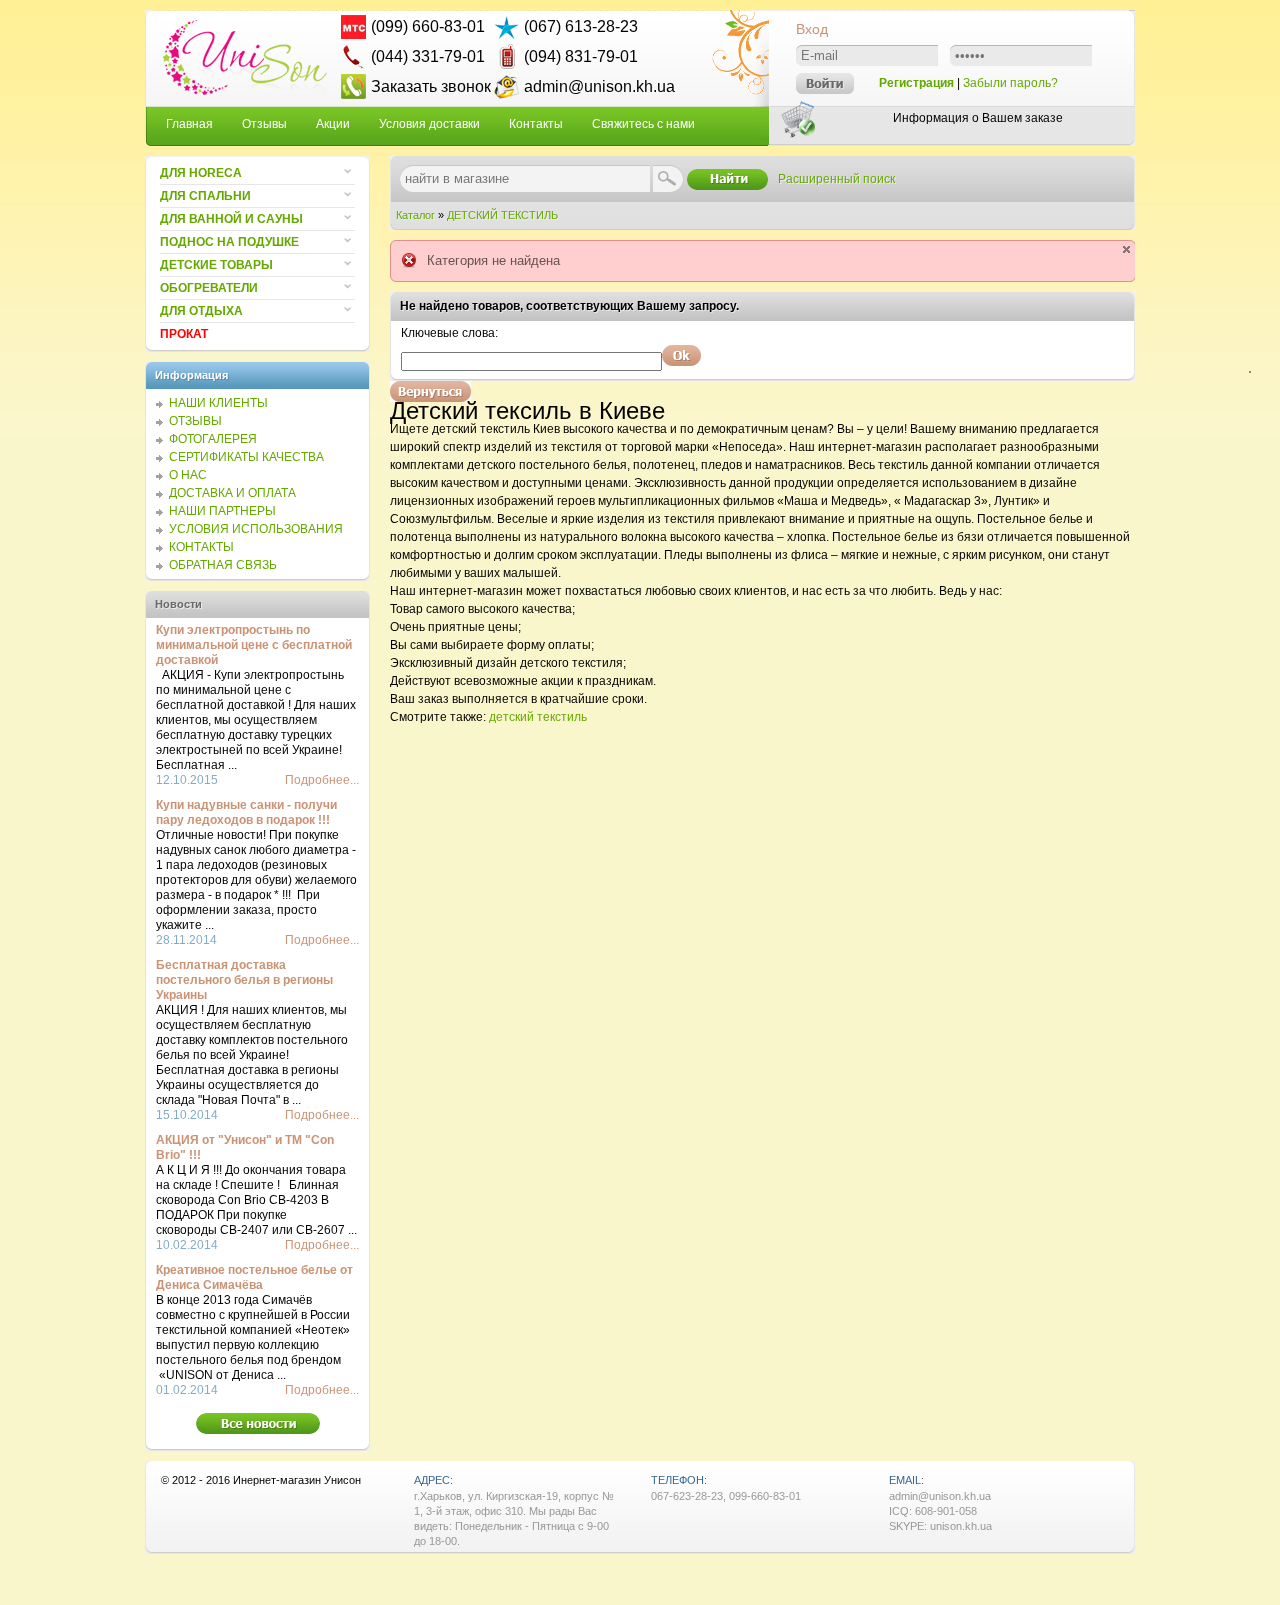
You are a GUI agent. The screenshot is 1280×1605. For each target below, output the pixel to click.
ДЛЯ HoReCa (201, 173)
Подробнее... (322, 780)
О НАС (188, 475)
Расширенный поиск (836, 179)
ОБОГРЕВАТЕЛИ (209, 288)
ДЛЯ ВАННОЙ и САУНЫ (231, 219)
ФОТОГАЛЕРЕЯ (213, 439)
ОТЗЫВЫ (195, 421)
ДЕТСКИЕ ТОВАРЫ (216, 265)
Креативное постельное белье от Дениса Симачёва (254, 1277)
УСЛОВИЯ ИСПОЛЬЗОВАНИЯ (256, 529)
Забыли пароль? (1010, 83)
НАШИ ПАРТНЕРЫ (222, 511)
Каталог (415, 215)
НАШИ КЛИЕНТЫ (218, 403)
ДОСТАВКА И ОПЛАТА (232, 493)
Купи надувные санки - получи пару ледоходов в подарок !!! (246, 812)
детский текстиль (538, 717)
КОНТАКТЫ (201, 547)
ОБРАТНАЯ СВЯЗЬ (223, 565)
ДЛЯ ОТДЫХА (201, 311)
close (1126, 249)
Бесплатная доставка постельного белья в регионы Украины (244, 980)
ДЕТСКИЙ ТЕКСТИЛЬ (502, 215)
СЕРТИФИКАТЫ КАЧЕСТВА (246, 457)
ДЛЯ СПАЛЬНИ (205, 196)
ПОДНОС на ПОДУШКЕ (229, 242)
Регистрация (916, 83)
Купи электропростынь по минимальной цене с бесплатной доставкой (254, 645)
